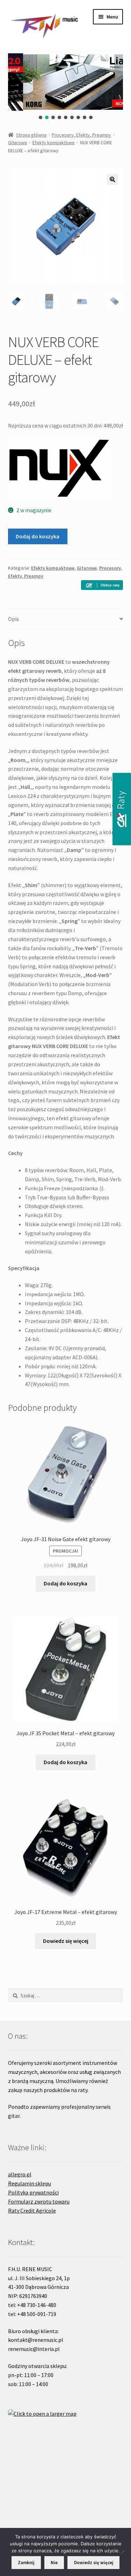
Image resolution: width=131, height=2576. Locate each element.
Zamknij (26, 2563)
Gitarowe (18, 143)
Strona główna (31, 135)
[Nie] (122, 2552)
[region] (66, 87)
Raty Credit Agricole (32, 2210)
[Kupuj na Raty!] (102, 585)
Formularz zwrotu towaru (39, 2201)
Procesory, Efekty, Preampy (81, 135)
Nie (54, 2563)
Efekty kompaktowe (54, 143)
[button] (41, 117)
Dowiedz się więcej (66, 1941)
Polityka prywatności (33, 2192)
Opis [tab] (13, 619)
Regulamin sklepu (30, 2183)
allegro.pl (20, 2174)
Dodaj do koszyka (38, 536)
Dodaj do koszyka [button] (65, 1583)
